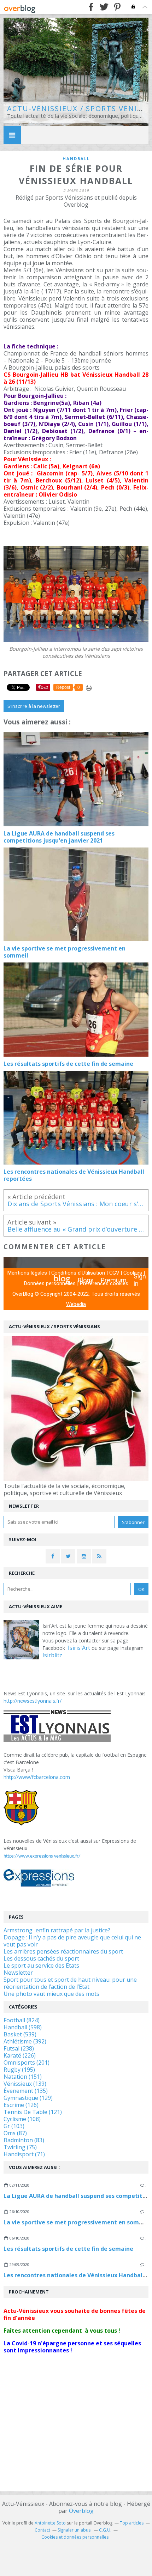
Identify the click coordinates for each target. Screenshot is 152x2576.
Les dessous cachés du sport (41, 1958)
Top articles (132, 2523)
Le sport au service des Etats (41, 1966)
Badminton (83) (24, 2140)
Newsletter (18, 1973)
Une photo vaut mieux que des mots (51, 1994)
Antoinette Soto (50, 2523)
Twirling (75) (20, 2147)
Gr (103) (14, 2126)
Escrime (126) (21, 2105)
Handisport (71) (24, 2154)
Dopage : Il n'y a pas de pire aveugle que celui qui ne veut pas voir (72, 1941)
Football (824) (22, 2020)
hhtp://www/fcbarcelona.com (37, 1777)
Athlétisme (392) (25, 2041)
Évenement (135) (26, 2091)
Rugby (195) (19, 2070)
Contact (42, 2530)
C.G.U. (105, 2530)
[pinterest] (117, 7)
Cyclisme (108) (22, 2119)
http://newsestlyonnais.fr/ (33, 1701)
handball (76, 159)
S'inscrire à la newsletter (34, 706)
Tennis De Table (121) (33, 2112)
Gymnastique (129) (28, 2098)
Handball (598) (23, 2027)
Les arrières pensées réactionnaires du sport (63, 1951)
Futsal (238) (19, 2048)
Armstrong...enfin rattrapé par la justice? (57, 1930)
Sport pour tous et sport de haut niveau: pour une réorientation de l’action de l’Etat (70, 1983)
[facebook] (91, 7)
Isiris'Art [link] (79, 1648)
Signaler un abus (75, 2530)
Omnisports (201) (27, 2062)
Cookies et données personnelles (75, 2537)
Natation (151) (23, 2077)
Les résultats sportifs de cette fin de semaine (68, 2249)
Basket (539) (20, 2034)
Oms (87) (15, 2133)
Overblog (81, 2511)
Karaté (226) (20, 2055)
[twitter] (104, 7)
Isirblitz (52, 1655)
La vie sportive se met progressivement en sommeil (78, 2222)
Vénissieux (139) (25, 2084)
